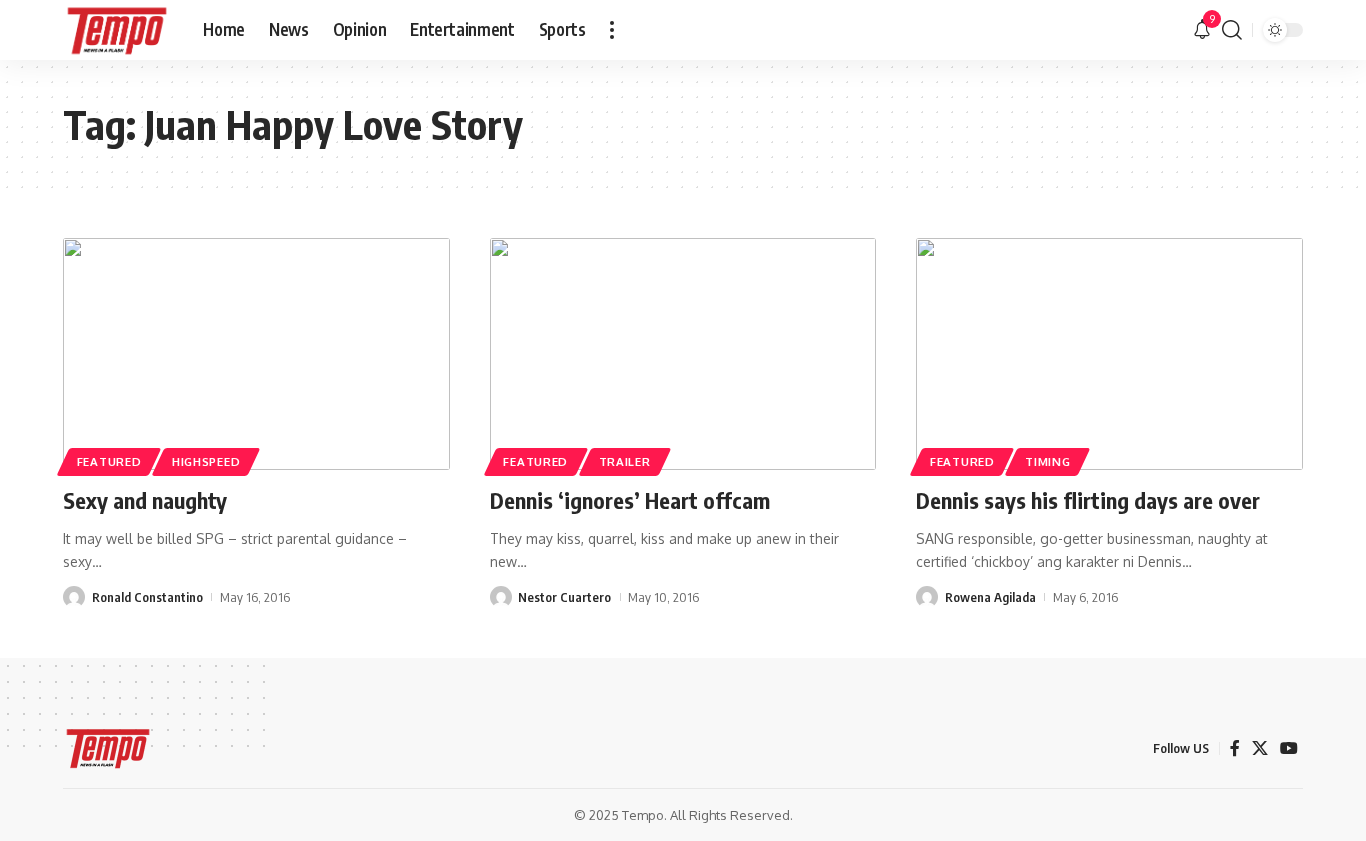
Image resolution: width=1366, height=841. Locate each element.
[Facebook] (1235, 748)
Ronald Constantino (147, 597)
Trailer (625, 461)
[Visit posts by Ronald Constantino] (74, 597)
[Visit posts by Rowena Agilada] (927, 597)
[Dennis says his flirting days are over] (1109, 354)
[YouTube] (1289, 748)
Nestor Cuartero (564, 597)
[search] (1232, 30)
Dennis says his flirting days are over (1088, 500)
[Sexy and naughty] (256, 354)
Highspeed (206, 461)
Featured (109, 461)
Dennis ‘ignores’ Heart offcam (630, 500)
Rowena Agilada (990, 597)
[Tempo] (117, 30)
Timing (1047, 461)
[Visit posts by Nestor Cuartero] (501, 597)
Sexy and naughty (145, 500)
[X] (1260, 748)
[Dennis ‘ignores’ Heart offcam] (683, 354)
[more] (612, 30)
